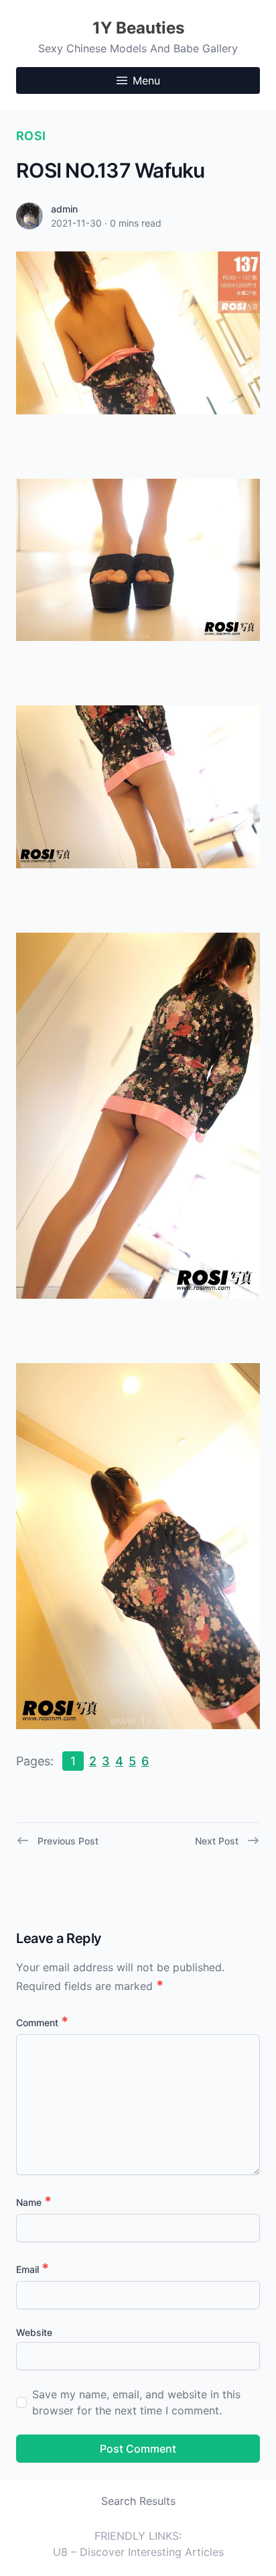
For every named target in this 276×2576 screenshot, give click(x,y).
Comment (42, 2023)
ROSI (31, 136)
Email (32, 2269)
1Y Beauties (138, 28)
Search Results (138, 2501)
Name (34, 2202)
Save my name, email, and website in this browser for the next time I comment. (136, 2402)
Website (34, 2332)
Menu (146, 80)
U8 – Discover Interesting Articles (138, 2552)
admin (64, 209)
